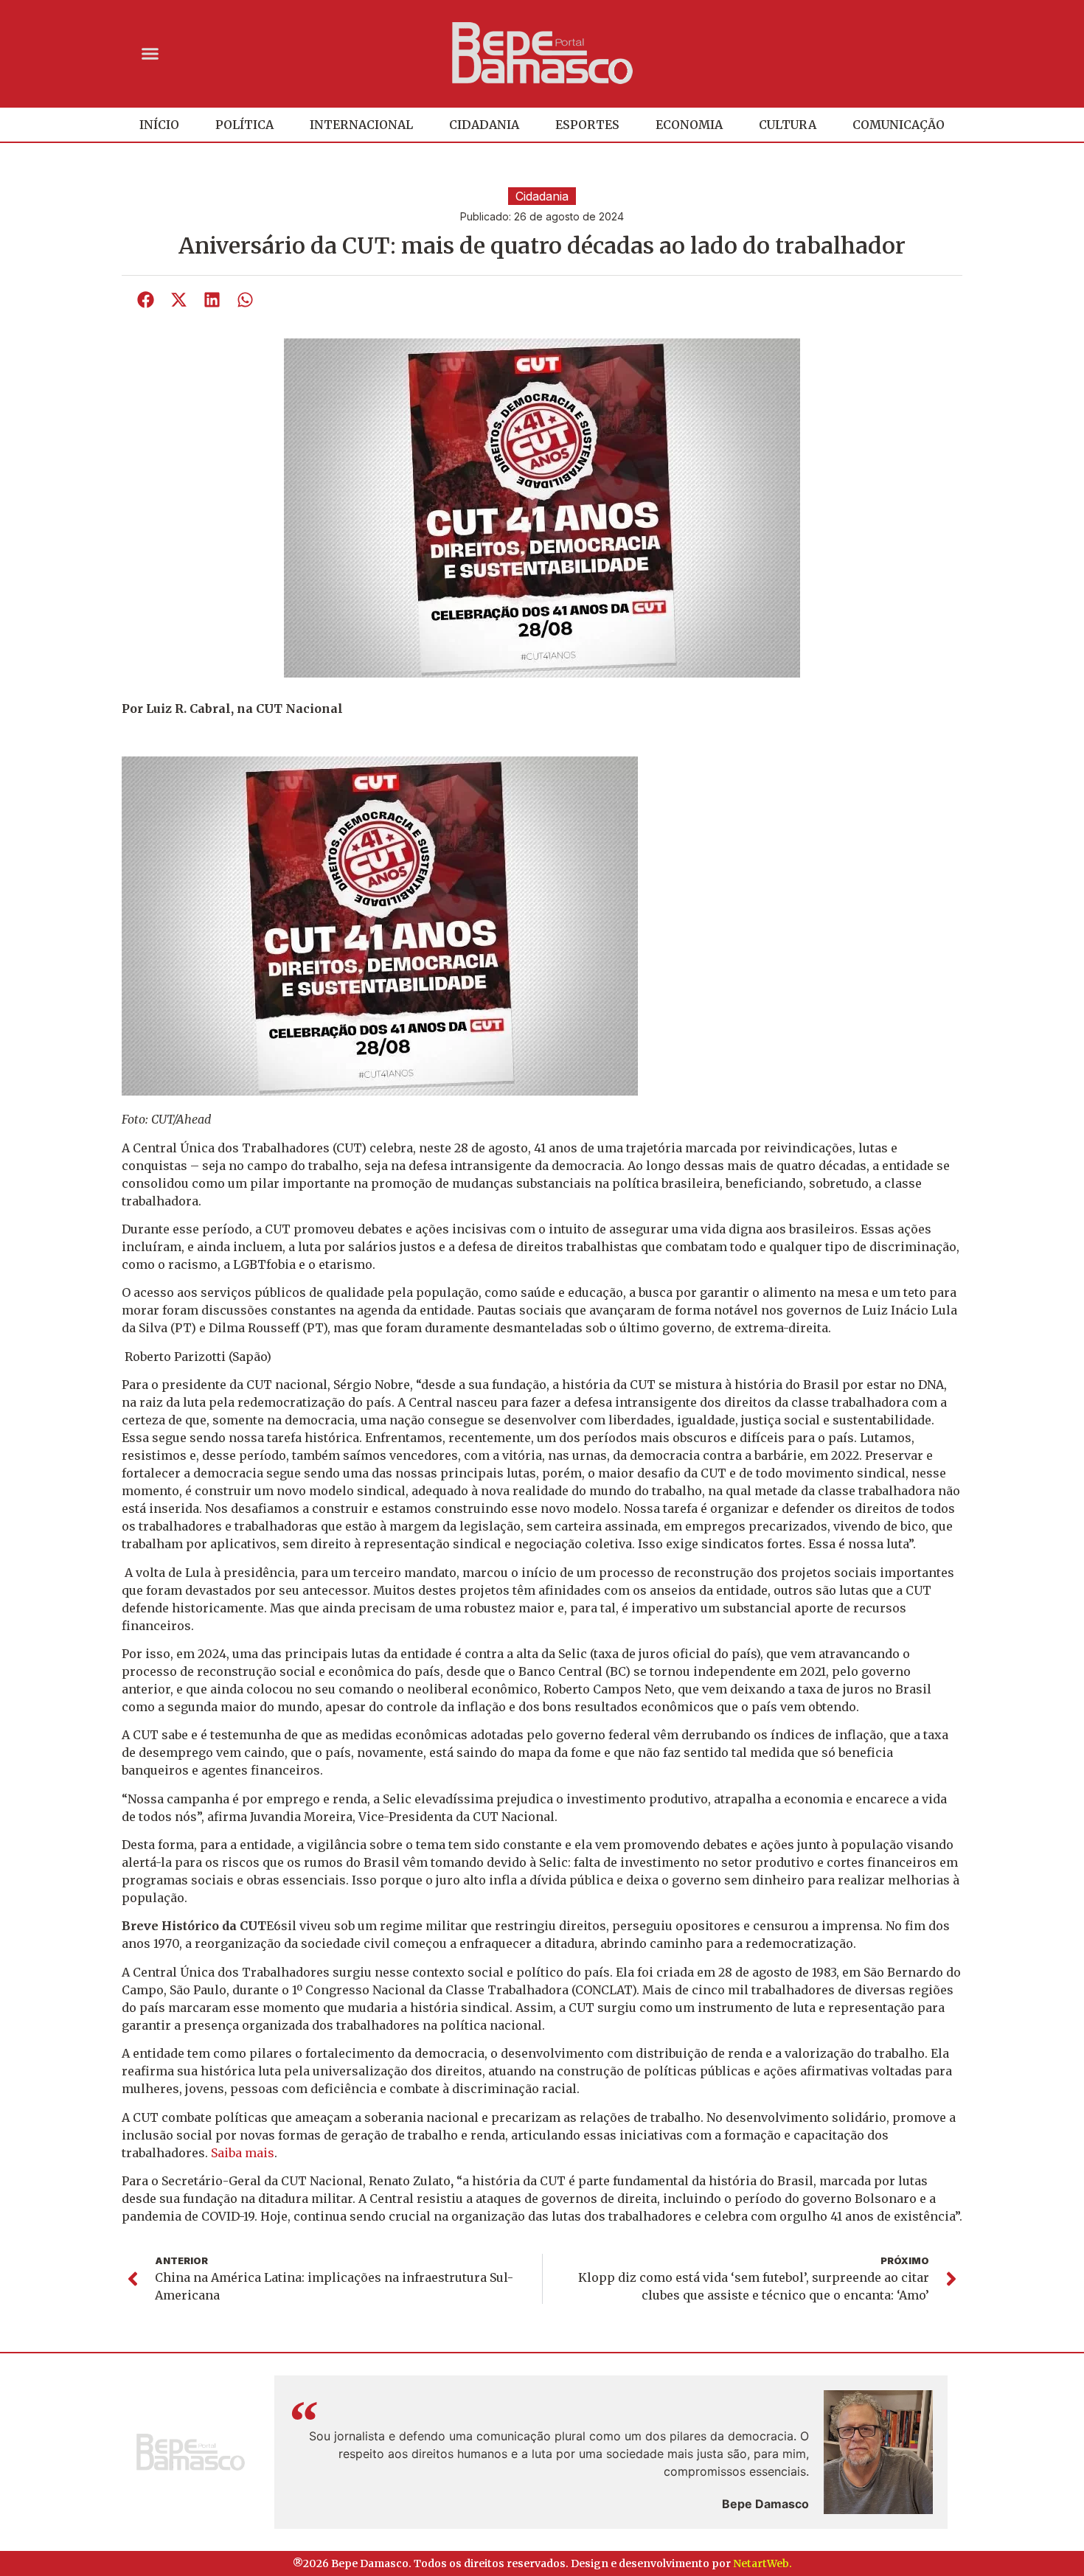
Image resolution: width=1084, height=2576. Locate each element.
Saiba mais (243, 2153)
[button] (150, 53)
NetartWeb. (762, 2563)
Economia (689, 125)
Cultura (788, 125)
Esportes (587, 125)
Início (159, 125)
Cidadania (484, 125)
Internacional (361, 125)
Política (244, 125)
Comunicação (899, 125)
